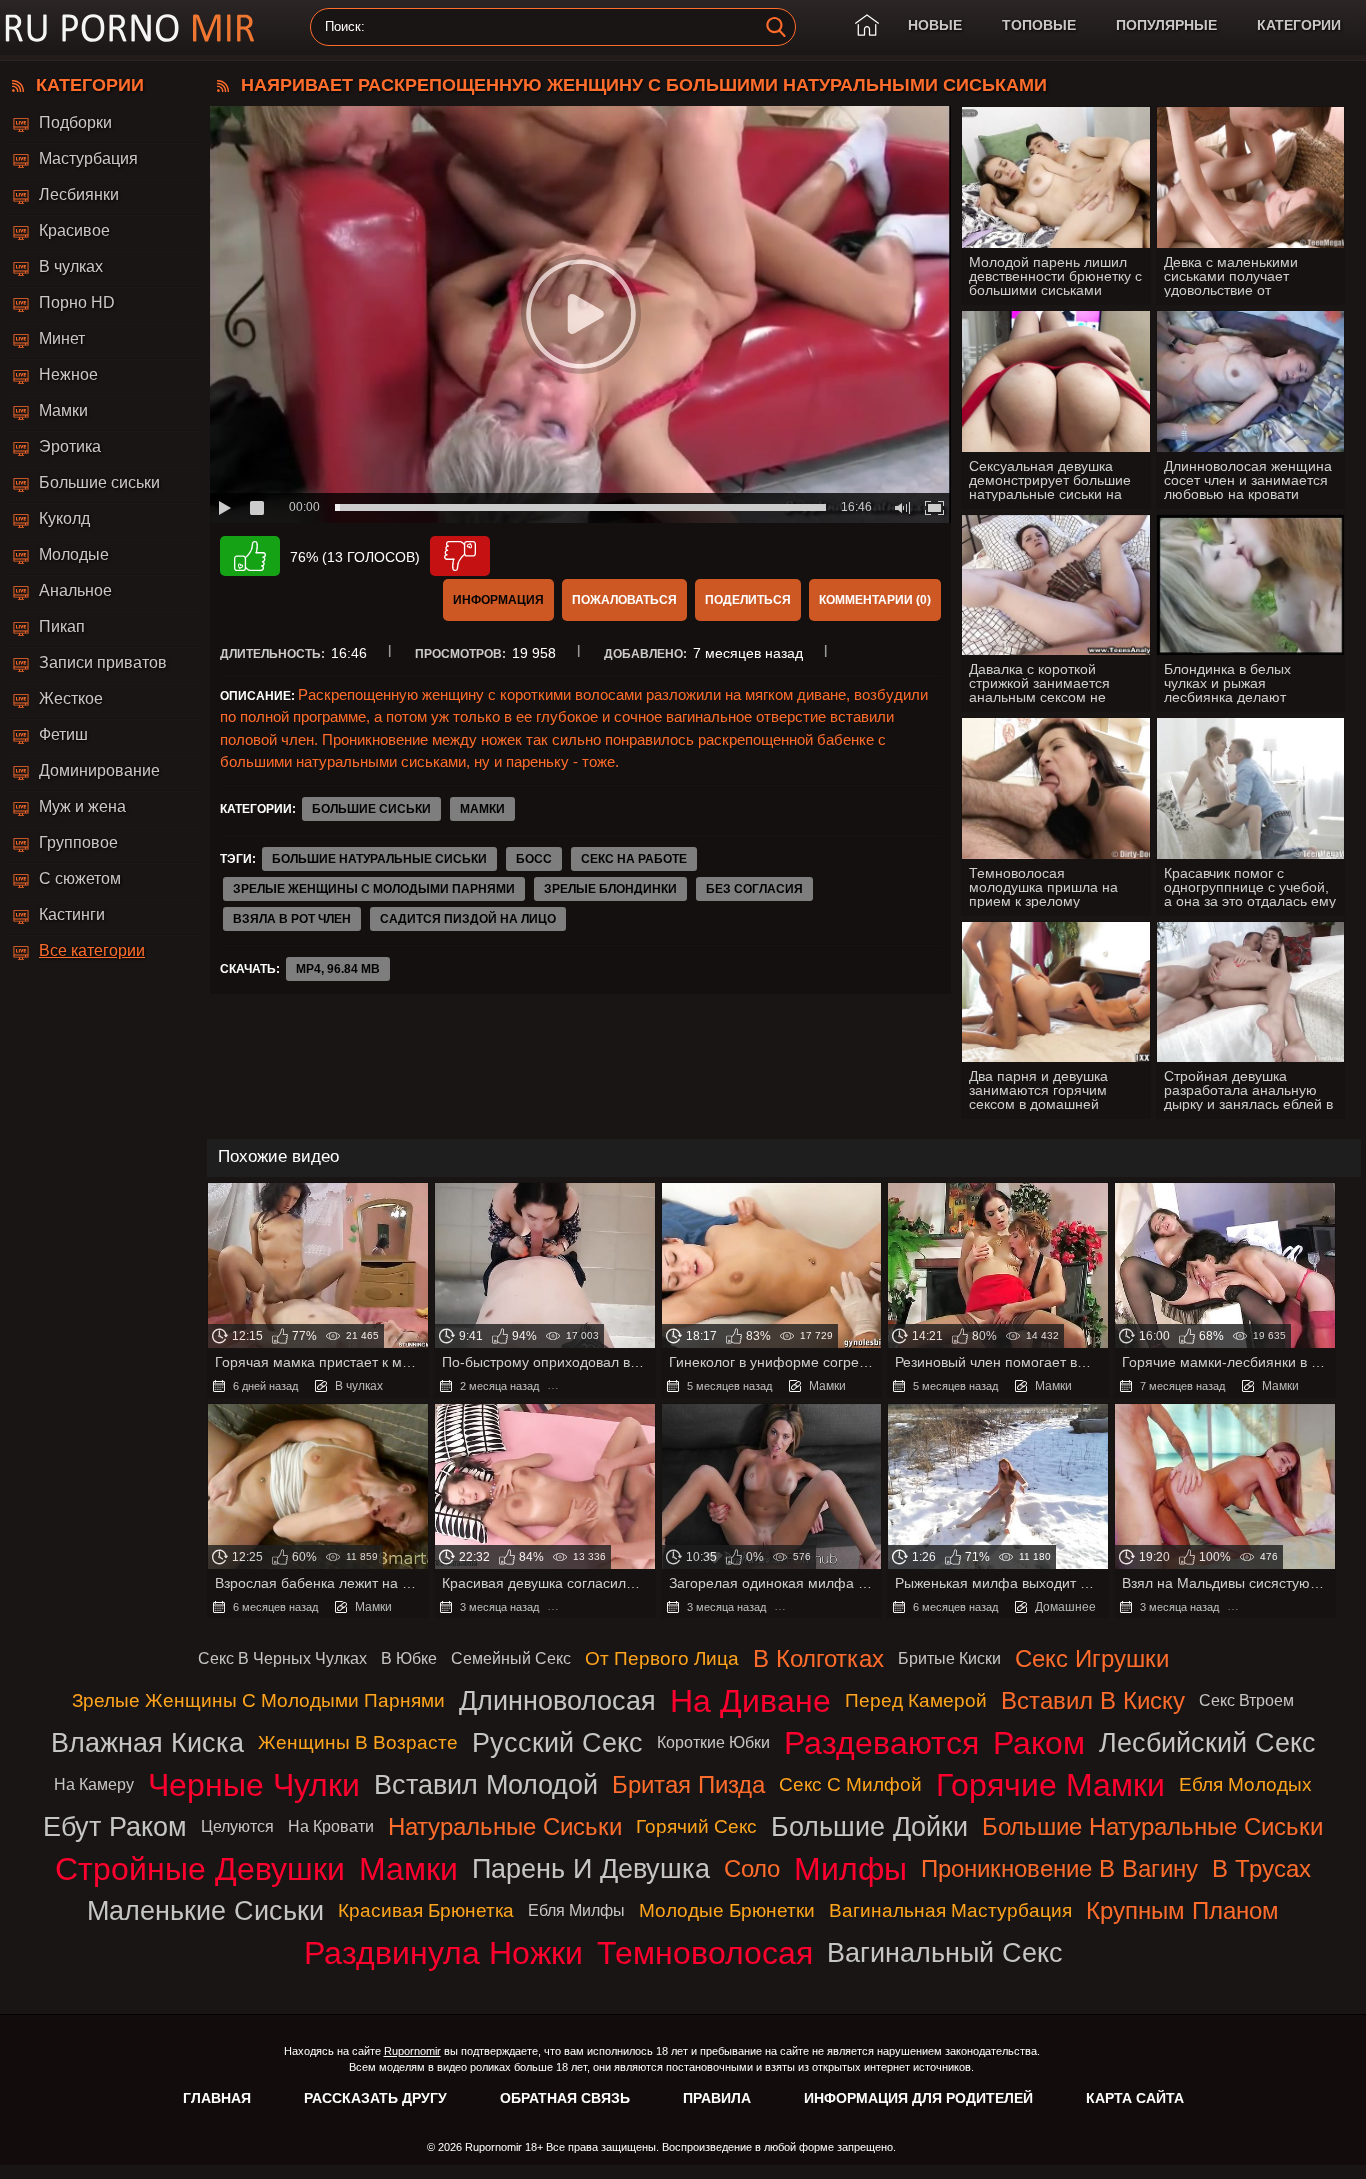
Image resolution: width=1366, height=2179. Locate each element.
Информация (498, 600)
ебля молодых (1245, 1784)
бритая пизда (688, 1784)
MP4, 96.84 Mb (338, 969)
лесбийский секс (1207, 1742)
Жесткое (71, 698)
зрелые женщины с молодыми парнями (374, 889)
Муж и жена (82, 806)
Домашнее (1065, 1607)
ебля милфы (576, 1910)
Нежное (68, 374)
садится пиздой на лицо (468, 919)
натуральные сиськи (505, 1826)
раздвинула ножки (443, 1953)
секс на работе (634, 859)
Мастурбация (88, 158)
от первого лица (662, 1658)
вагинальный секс (945, 1952)
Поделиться (748, 600)
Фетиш (63, 734)
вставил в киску (1093, 1700)
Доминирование (99, 770)
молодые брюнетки (727, 1910)
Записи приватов (103, 662)
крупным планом (1182, 1910)
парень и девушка (591, 1868)
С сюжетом (80, 878)
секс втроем (1246, 1700)
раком (1039, 1743)
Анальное (75, 590)
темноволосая (705, 1953)
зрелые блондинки (610, 889)
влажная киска (147, 1742)
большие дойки (869, 1826)
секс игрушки (1092, 1658)
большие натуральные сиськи (379, 859)
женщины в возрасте (358, 1742)
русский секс (557, 1742)
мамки (408, 1869)
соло (752, 1868)
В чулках (71, 266)
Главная (217, 2098)
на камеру (94, 1784)
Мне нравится (250, 556)
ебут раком (115, 1826)
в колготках (818, 1658)
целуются (237, 1826)
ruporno (130, 27)
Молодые (74, 554)
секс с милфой (850, 1784)
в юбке (409, 1658)
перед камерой (916, 1700)
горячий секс (696, 1826)
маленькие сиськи (205, 1910)
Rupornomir (412, 2051)
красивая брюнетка (426, 1910)
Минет (62, 338)
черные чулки (254, 1785)
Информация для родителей (918, 2098)
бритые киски (949, 1658)
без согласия (754, 889)
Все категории (92, 950)
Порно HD (77, 302)
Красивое (74, 230)
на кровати (331, 1826)
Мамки (63, 410)
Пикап (62, 626)
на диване (750, 1701)
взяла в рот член (292, 919)
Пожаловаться (624, 600)
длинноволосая (557, 1700)
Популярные (1166, 25)
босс (534, 859)
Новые (935, 25)
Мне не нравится (460, 556)
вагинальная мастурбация (950, 1910)
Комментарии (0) (875, 600)
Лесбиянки (79, 194)
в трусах (1261, 1868)
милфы (850, 1869)
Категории (1299, 25)
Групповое (78, 842)
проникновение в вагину (1059, 1868)
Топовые (1039, 25)
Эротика (70, 446)
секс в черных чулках (282, 1658)
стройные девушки (200, 1869)
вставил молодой (486, 1784)
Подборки (75, 122)
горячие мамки (1050, 1785)
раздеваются (881, 1743)
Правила (717, 2098)
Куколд (64, 518)
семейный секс (511, 1658)
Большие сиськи (99, 482)
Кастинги (72, 914)
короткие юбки (713, 1742)
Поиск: (345, 27)
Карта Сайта (1135, 2098)
